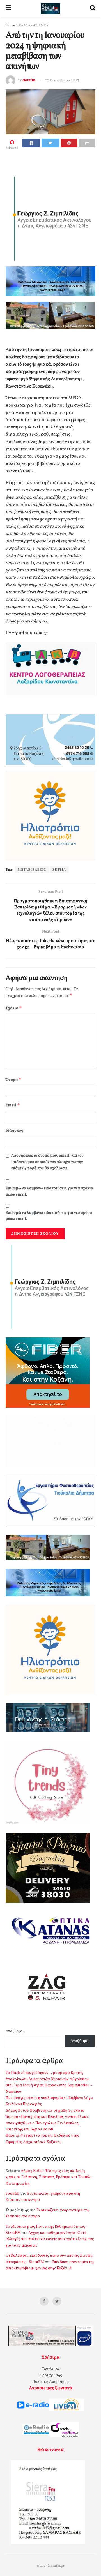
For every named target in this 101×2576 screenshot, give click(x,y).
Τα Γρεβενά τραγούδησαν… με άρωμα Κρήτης (44, 2073)
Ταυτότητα (50, 2369)
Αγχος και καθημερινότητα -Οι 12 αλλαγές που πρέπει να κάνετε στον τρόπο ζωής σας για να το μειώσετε (50, 2239)
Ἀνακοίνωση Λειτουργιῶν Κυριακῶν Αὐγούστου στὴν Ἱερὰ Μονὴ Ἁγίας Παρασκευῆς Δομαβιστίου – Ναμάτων (49, 2086)
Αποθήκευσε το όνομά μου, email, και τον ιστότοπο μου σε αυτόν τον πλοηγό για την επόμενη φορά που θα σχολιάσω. (47, 1162)
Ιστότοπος (14, 1131)
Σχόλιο (14, 1008)
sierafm (29, 80)
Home (10, 26)
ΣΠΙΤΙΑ (59, 870)
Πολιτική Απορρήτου (50, 2382)
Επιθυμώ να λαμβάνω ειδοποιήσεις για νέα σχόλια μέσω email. (49, 1192)
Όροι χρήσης (51, 2375)
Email (13, 1105)
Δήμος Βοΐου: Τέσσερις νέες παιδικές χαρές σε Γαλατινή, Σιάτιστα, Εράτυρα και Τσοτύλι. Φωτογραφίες (49, 2177)
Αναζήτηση (15, 2031)
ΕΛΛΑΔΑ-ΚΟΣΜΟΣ (34, 26)
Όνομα (13, 1080)
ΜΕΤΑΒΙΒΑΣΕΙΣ (32, 870)
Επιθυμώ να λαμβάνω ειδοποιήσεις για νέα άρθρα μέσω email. (49, 1216)
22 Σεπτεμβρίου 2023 (62, 80)
